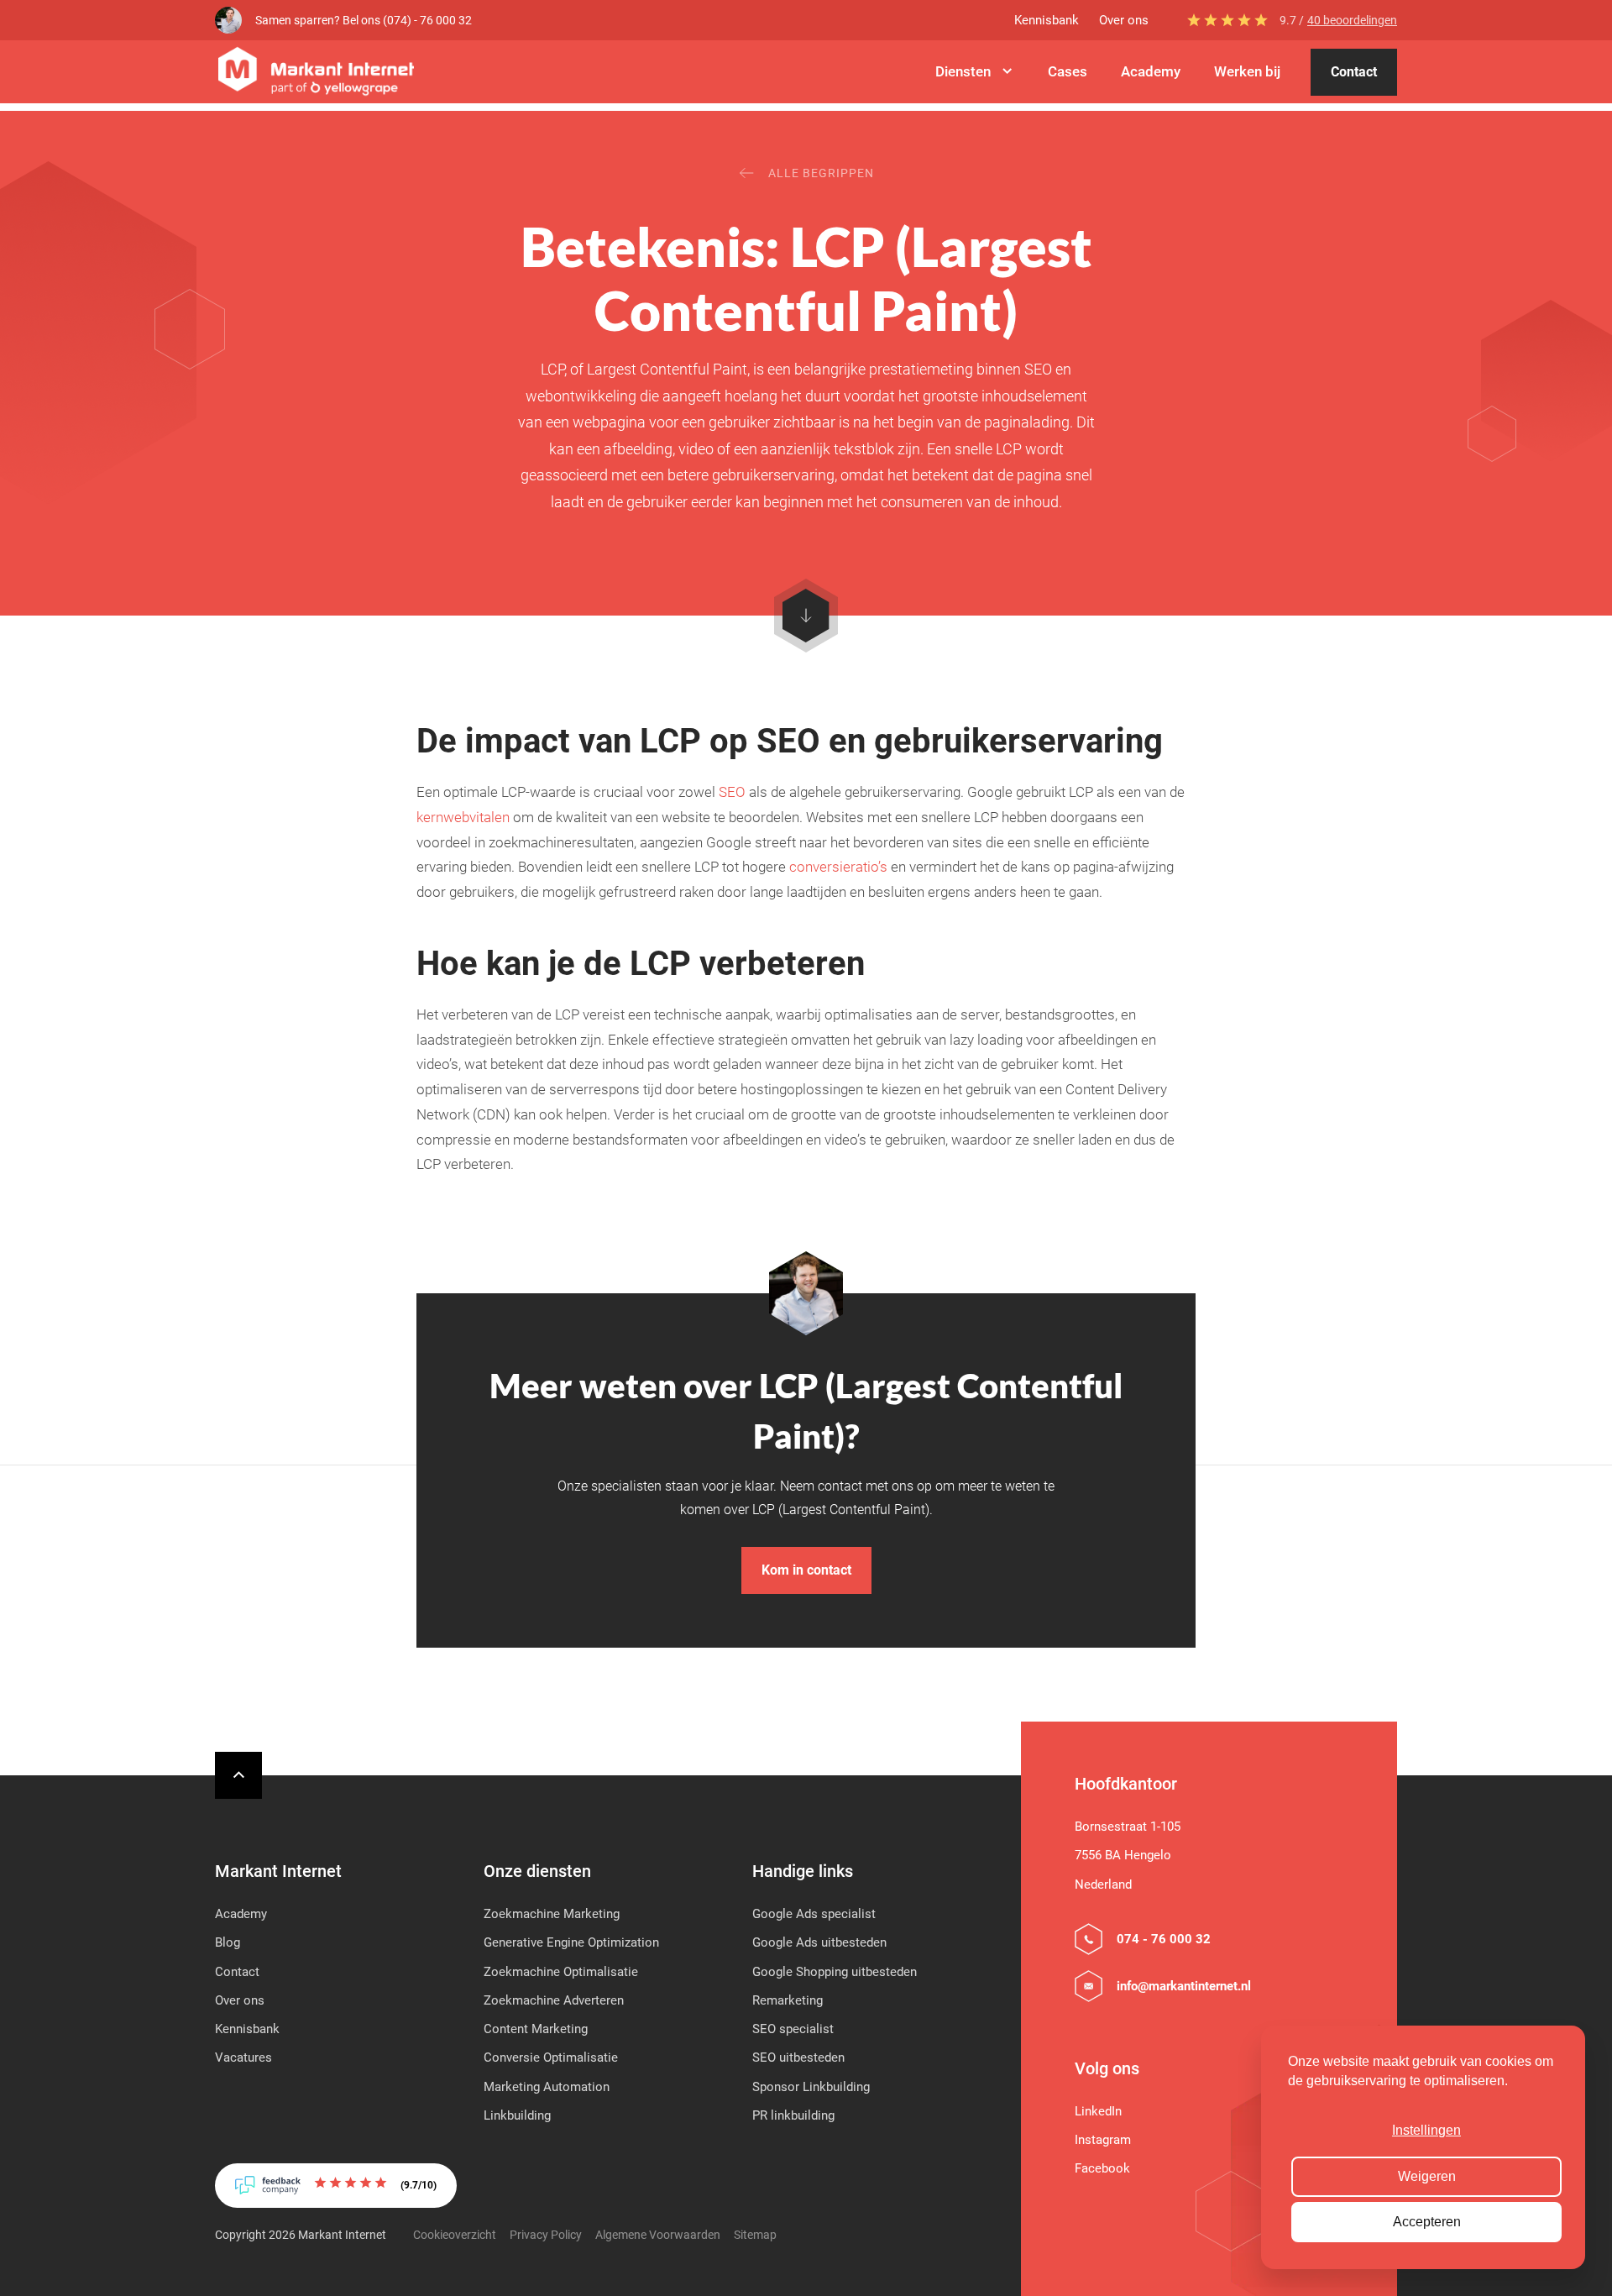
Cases (1068, 71)
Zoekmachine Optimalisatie (561, 1972)
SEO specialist (793, 2029)
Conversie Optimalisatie (551, 2057)
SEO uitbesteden (798, 2057)
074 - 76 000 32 (1164, 1939)
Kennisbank (1047, 20)
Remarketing (788, 2000)
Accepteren (1427, 2222)
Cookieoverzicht (455, 2235)
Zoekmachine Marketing (552, 1914)
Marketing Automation (547, 2087)
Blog (228, 1942)
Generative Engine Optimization (571, 1942)
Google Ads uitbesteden (819, 1942)
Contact (1354, 72)
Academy (1151, 71)
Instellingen (1426, 2130)
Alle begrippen (821, 173)
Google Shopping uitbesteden (835, 1972)
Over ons (1124, 20)
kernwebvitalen (463, 817)
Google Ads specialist (814, 1914)
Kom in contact (806, 1570)
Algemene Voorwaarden (658, 2235)
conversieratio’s (838, 867)
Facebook (1102, 2168)
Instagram (1103, 2140)
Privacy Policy (546, 2235)
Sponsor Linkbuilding (811, 2087)
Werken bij (1247, 71)
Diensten (963, 71)
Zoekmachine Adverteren (554, 2000)
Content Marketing (536, 2029)
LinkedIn (1098, 2111)
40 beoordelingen (1352, 20)
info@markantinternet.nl (1184, 1986)
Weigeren (1427, 2176)
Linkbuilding (517, 2115)
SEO (732, 792)
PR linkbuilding (793, 2115)
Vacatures (243, 2057)
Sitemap (755, 2235)
